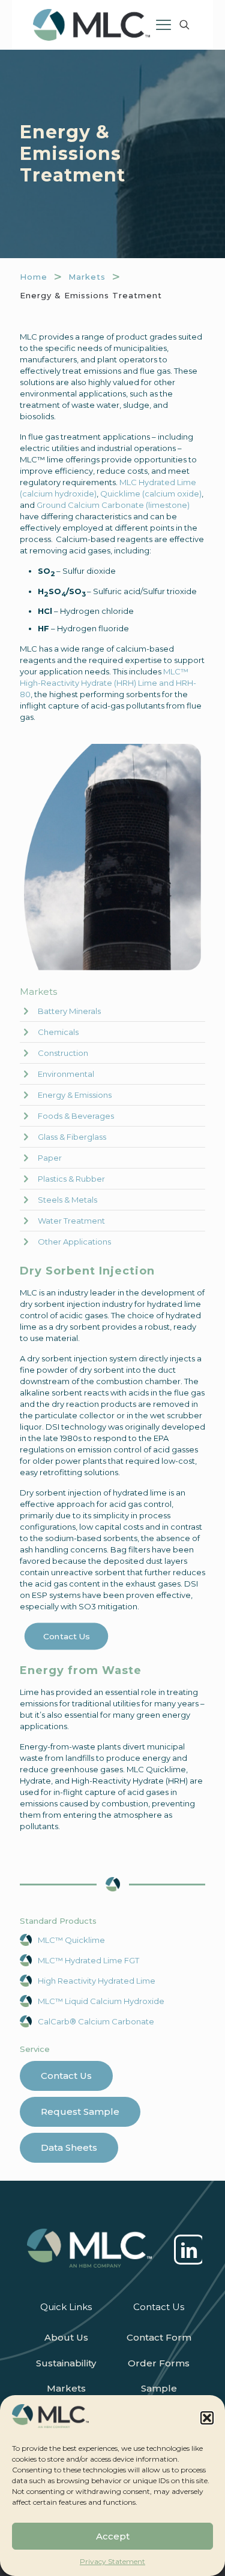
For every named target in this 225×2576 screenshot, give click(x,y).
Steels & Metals (67, 1200)
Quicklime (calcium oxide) (151, 494)
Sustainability (66, 2363)
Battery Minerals (69, 1011)
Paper (50, 1158)
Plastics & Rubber (71, 1179)
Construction (63, 1053)
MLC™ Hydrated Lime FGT (88, 1960)
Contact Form (159, 2337)
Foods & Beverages (76, 1116)
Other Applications (74, 1242)
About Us (66, 2337)
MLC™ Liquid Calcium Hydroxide (101, 2001)
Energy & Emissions (75, 1095)
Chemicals (58, 1032)
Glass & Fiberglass (72, 1137)
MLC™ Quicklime (71, 1940)
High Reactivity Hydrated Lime (97, 1981)
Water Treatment (71, 1221)
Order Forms (159, 2363)
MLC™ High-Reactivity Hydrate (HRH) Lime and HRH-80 (108, 683)
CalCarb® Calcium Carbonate (96, 2021)
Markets (87, 277)
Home (34, 277)
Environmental (66, 1074)
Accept (113, 2536)
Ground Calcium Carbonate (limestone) (113, 505)
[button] (207, 2418)
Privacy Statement (112, 2561)
